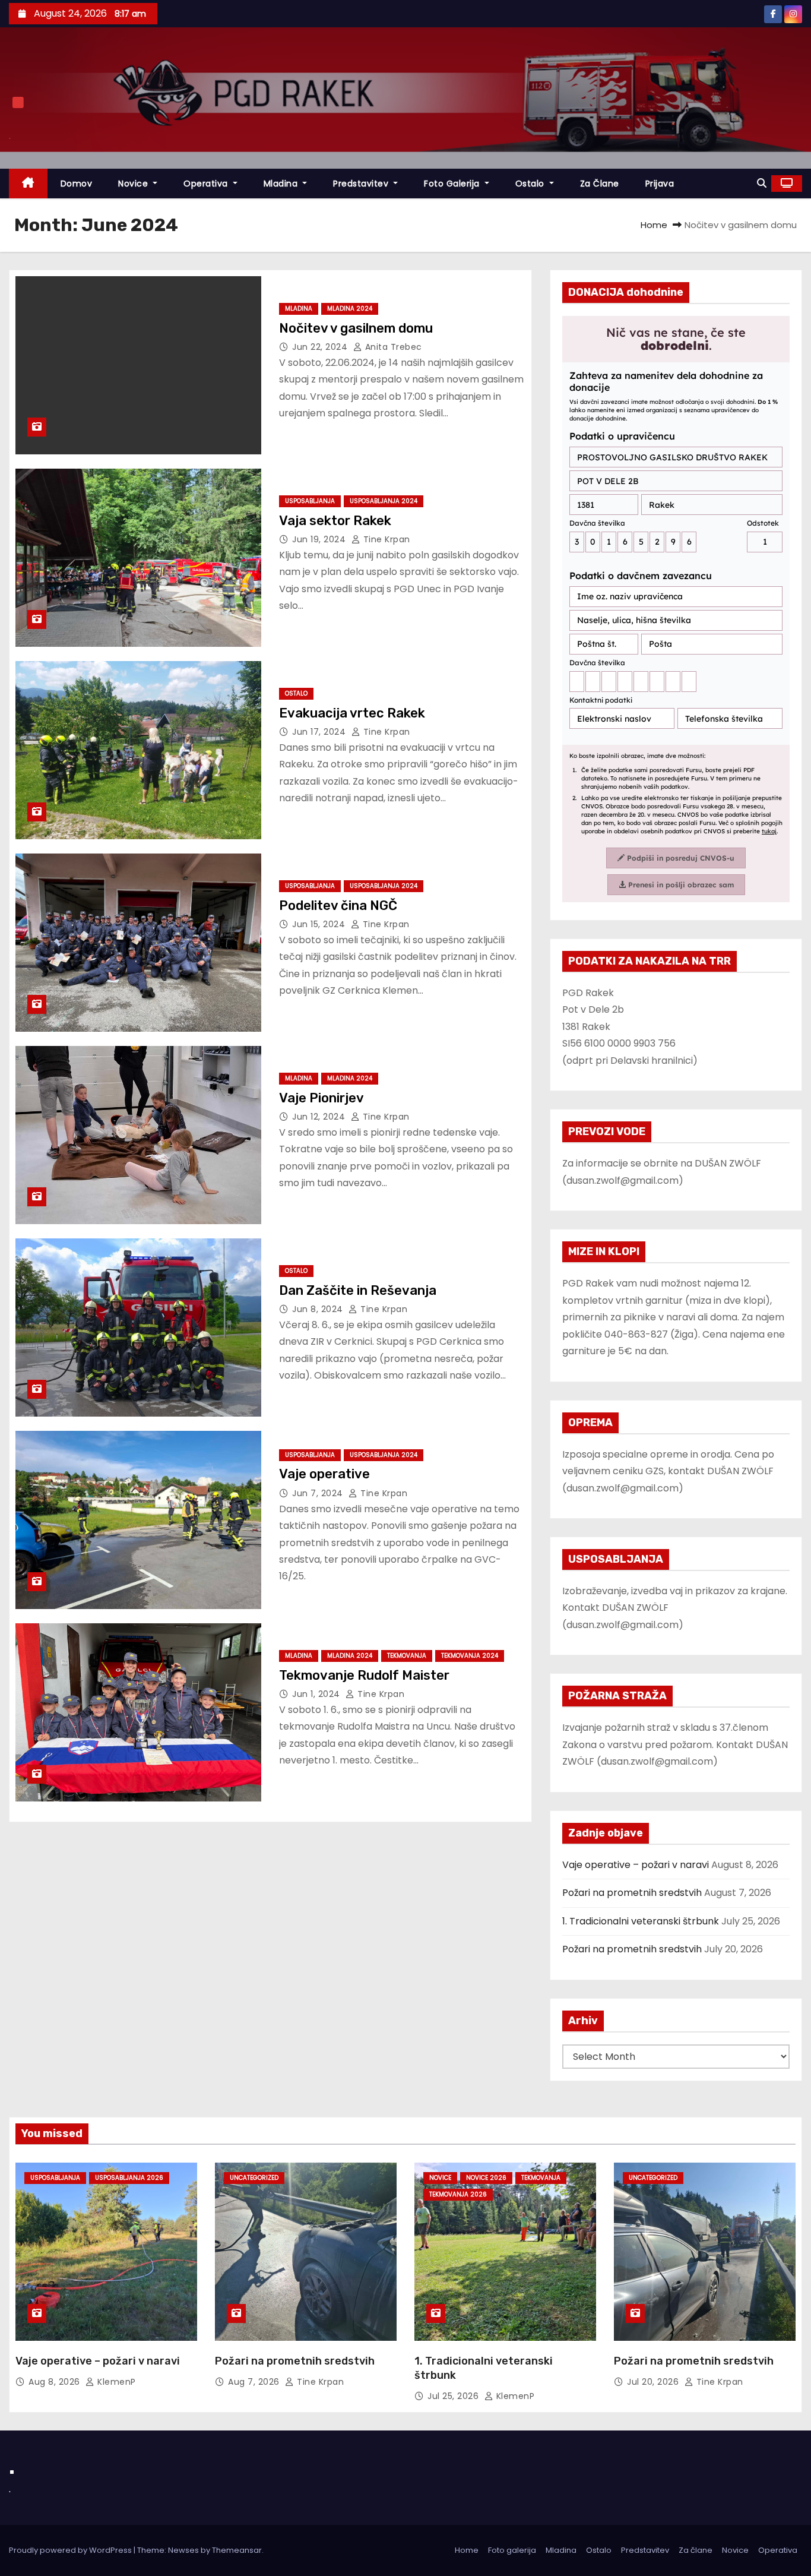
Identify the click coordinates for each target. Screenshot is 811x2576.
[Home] (28, 184)
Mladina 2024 (350, 309)
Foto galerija (512, 2550)
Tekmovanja (407, 1656)
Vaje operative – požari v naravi (636, 1865)
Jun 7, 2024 (319, 1493)
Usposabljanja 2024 (384, 501)
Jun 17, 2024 (320, 732)
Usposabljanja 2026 (129, 2178)
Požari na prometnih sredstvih (632, 1893)
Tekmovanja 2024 (470, 1656)
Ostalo (531, 184)
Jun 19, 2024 (320, 539)
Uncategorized (254, 2178)
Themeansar (237, 2550)
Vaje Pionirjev (321, 1098)
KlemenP (115, 2382)
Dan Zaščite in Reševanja (358, 1290)
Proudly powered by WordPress (71, 2550)
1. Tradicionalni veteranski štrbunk (641, 1921)
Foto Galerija (453, 184)
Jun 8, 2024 (319, 1309)
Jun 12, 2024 (320, 1117)
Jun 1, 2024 (317, 1694)
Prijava (660, 184)
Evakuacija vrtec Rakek (352, 713)
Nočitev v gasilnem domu (356, 328)
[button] (762, 183)
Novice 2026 (486, 2178)
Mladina (282, 184)
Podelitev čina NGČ (338, 905)
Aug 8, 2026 (56, 2382)
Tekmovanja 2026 (458, 2194)
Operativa (207, 184)
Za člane (600, 184)
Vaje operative (324, 1474)
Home (654, 225)
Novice (134, 184)
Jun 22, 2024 (321, 347)
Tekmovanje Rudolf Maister (364, 1675)
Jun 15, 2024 (320, 924)
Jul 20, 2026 (654, 2382)
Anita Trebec (392, 347)
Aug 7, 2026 (255, 2382)
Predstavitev (362, 184)
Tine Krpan (385, 539)
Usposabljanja (310, 501)
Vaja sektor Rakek (335, 521)
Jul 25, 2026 (454, 2396)
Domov (77, 184)
